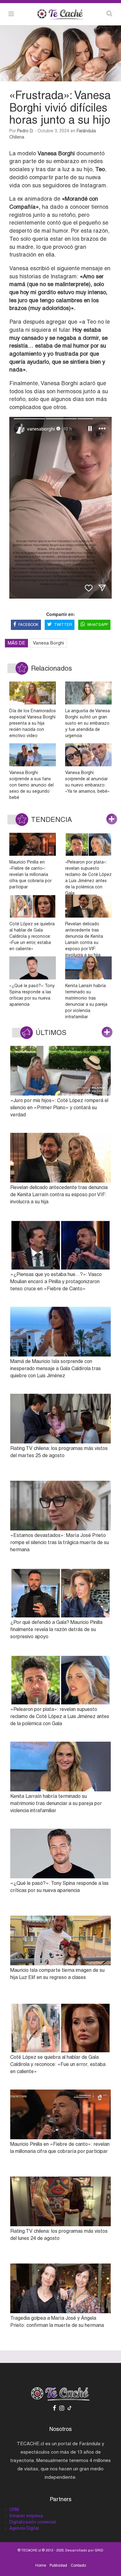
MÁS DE (16, 643)
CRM (14, 2510)
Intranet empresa (26, 2516)
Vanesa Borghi (48, 643)
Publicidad (58, 2565)
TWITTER (63, 625)
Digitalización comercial (33, 2522)
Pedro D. (25, 131)
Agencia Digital (24, 2528)
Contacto (78, 2565)
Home (41, 2565)
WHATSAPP (98, 625)
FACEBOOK (28, 625)
